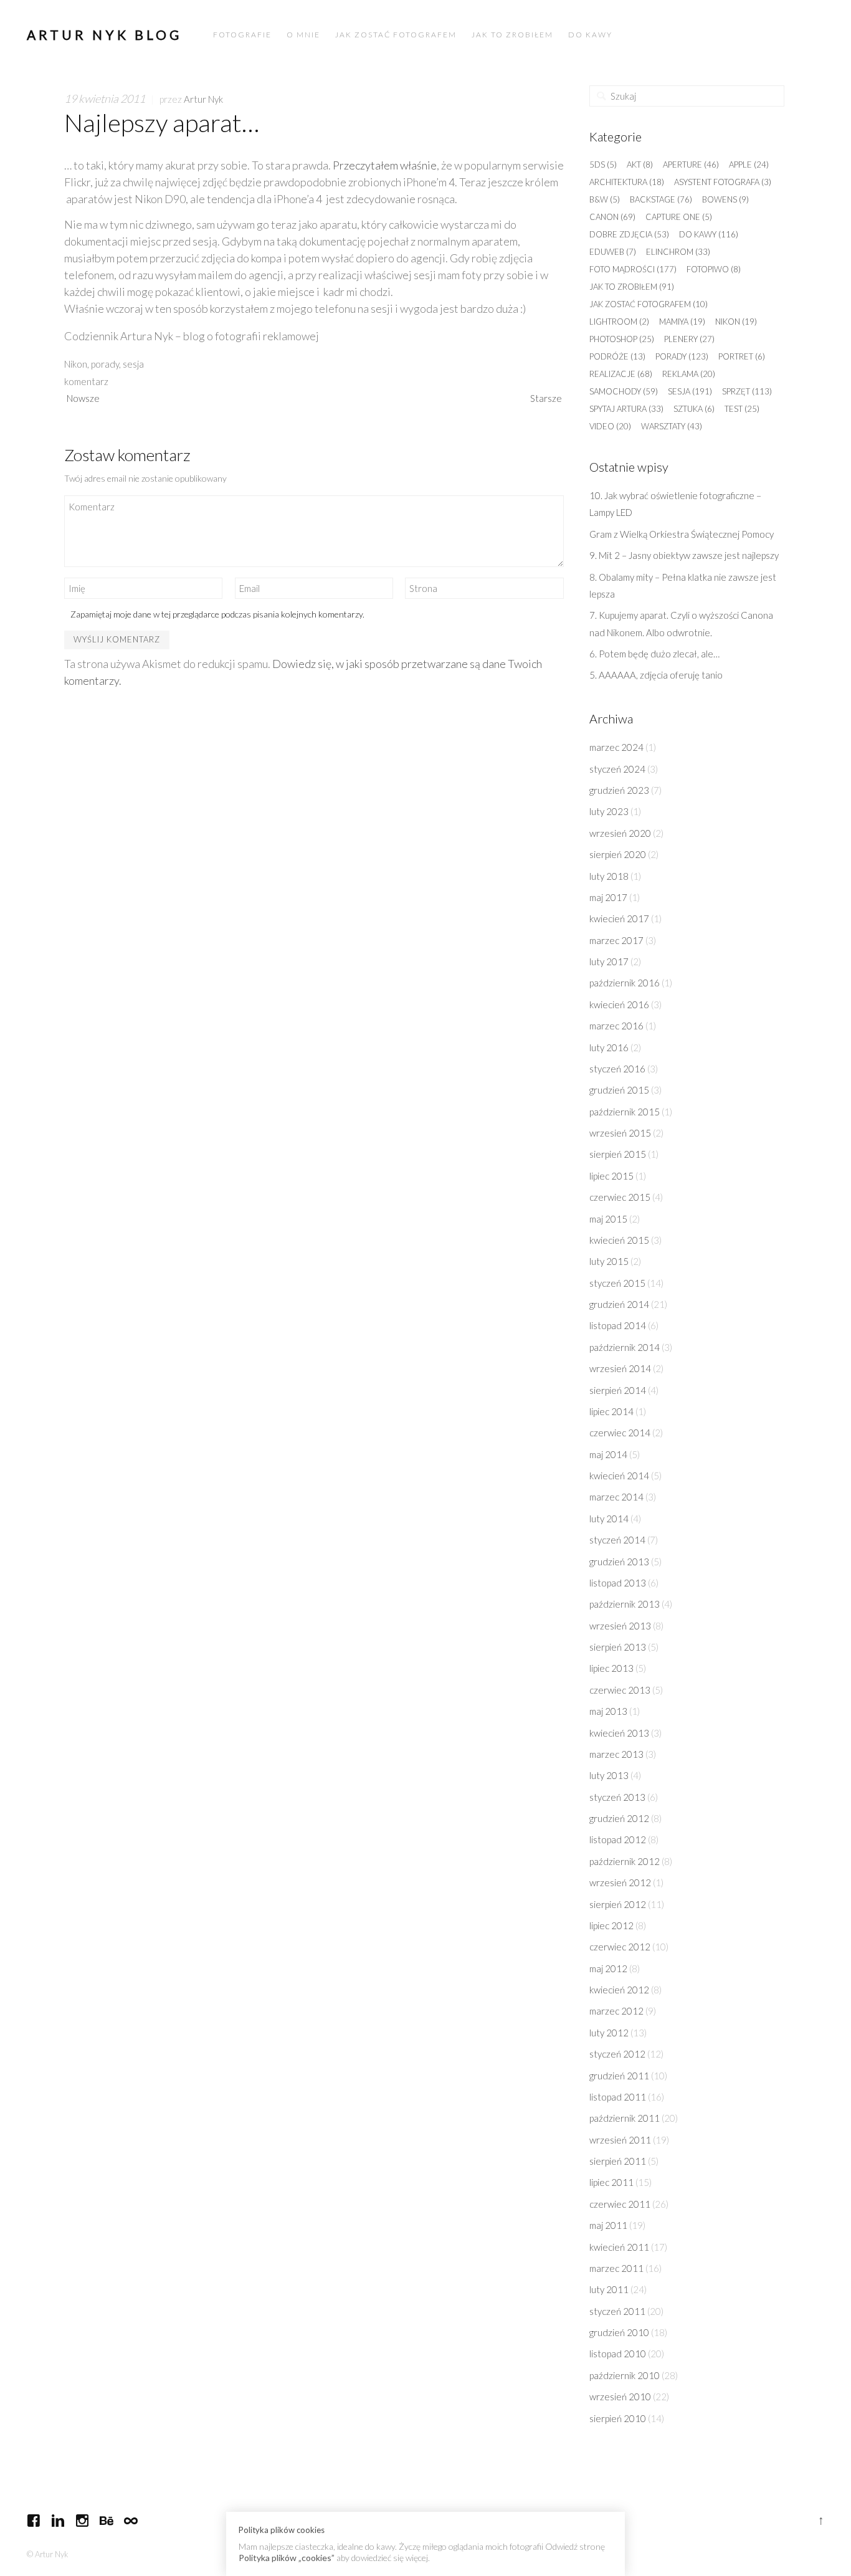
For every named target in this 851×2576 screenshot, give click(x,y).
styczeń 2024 (617, 769)
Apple (749, 165)
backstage (661, 199)
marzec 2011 (616, 2268)
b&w (605, 199)
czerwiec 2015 (620, 1197)
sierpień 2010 (618, 2418)
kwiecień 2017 (619, 918)
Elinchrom (678, 252)
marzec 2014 (616, 1497)
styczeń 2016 (617, 1069)
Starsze (546, 398)
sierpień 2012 (618, 1904)
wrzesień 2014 (620, 1368)
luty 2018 (609, 876)
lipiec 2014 (611, 1411)
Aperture (691, 165)
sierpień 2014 (618, 1390)
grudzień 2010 (619, 2332)
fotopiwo (714, 269)
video (610, 426)
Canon (612, 217)
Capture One (679, 217)
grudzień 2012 (619, 1818)
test (742, 409)
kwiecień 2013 (619, 1733)
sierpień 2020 (618, 854)
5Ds (603, 165)
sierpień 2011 (618, 2161)
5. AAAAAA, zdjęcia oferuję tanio (656, 675)
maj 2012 (608, 1968)
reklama (689, 374)
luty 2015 (609, 1261)
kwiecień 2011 (619, 2247)
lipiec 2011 (611, 2182)
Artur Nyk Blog (104, 35)
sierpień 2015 (618, 1154)
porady (105, 364)
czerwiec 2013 (620, 1690)
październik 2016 (625, 983)
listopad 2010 (618, 2354)
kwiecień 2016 (619, 1004)
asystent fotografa (723, 182)
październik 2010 (625, 2375)
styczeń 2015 (617, 1283)
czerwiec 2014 (620, 1433)
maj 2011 (608, 2225)
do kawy (709, 234)
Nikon (76, 364)
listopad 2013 (618, 1583)
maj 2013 (608, 1711)
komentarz (86, 381)
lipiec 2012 (611, 1925)
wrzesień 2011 (620, 2140)
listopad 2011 (618, 2097)
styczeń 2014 (617, 1540)
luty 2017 (609, 961)
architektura (627, 182)
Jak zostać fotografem (649, 304)
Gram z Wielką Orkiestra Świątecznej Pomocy (682, 534)
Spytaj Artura (626, 409)
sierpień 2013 (618, 1647)
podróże (617, 356)
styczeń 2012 (617, 2054)
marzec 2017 (616, 940)
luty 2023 (609, 811)
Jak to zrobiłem (632, 287)
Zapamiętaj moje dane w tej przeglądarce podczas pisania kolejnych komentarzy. (217, 614)
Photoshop (622, 339)
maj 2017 (608, 897)
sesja (133, 364)
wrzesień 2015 (620, 1133)
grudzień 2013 (619, 1562)
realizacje (621, 374)
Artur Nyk (203, 99)
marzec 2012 (616, 2011)
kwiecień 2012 (619, 1990)
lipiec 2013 (611, 1668)
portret (742, 356)
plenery (689, 339)
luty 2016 (609, 1047)
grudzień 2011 (619, 2076)
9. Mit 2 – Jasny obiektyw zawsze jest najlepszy (685, 555)
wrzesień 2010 (620, 2397)
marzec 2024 (616, 747)
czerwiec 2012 (620, 1947)
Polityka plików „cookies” (287, 2558)
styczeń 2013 (617, 1797)
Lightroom (619, 322)
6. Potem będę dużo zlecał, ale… (654, 654)
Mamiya (682, 322)
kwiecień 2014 (619, 1476)
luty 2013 (609, 1775)
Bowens (725, 199)
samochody (624, 391)
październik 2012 (625, 1861)
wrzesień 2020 (620, 833)
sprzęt (747, 391)
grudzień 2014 (619, 1304)
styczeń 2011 (617, 2311)
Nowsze (83, 398)
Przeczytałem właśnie (385, 165)
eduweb (613, 252)
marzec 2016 (616, 1026)
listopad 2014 (618, 1325)
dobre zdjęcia (629, 234)
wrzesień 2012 (620, 1882)
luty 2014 (609, 1519)
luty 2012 (609, 2033)
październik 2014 (625, 1347)
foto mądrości (633, 269)
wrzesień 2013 (620, 1626)
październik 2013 (625, 1604)
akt (640, 165)
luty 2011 (609, 2289)
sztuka (694, 409)
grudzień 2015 (619, 1090)
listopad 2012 (618, 1839)
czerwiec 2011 (620, 2204)
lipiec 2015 (611, 1176)
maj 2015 (608, 1219)
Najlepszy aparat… (162, 123)
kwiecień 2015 (619, 1240)
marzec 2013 (616, 1754)
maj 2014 (608, 1454)
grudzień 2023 (619, 790)
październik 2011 (625, 2118)
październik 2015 (625, 1112)
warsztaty (672, 426)
